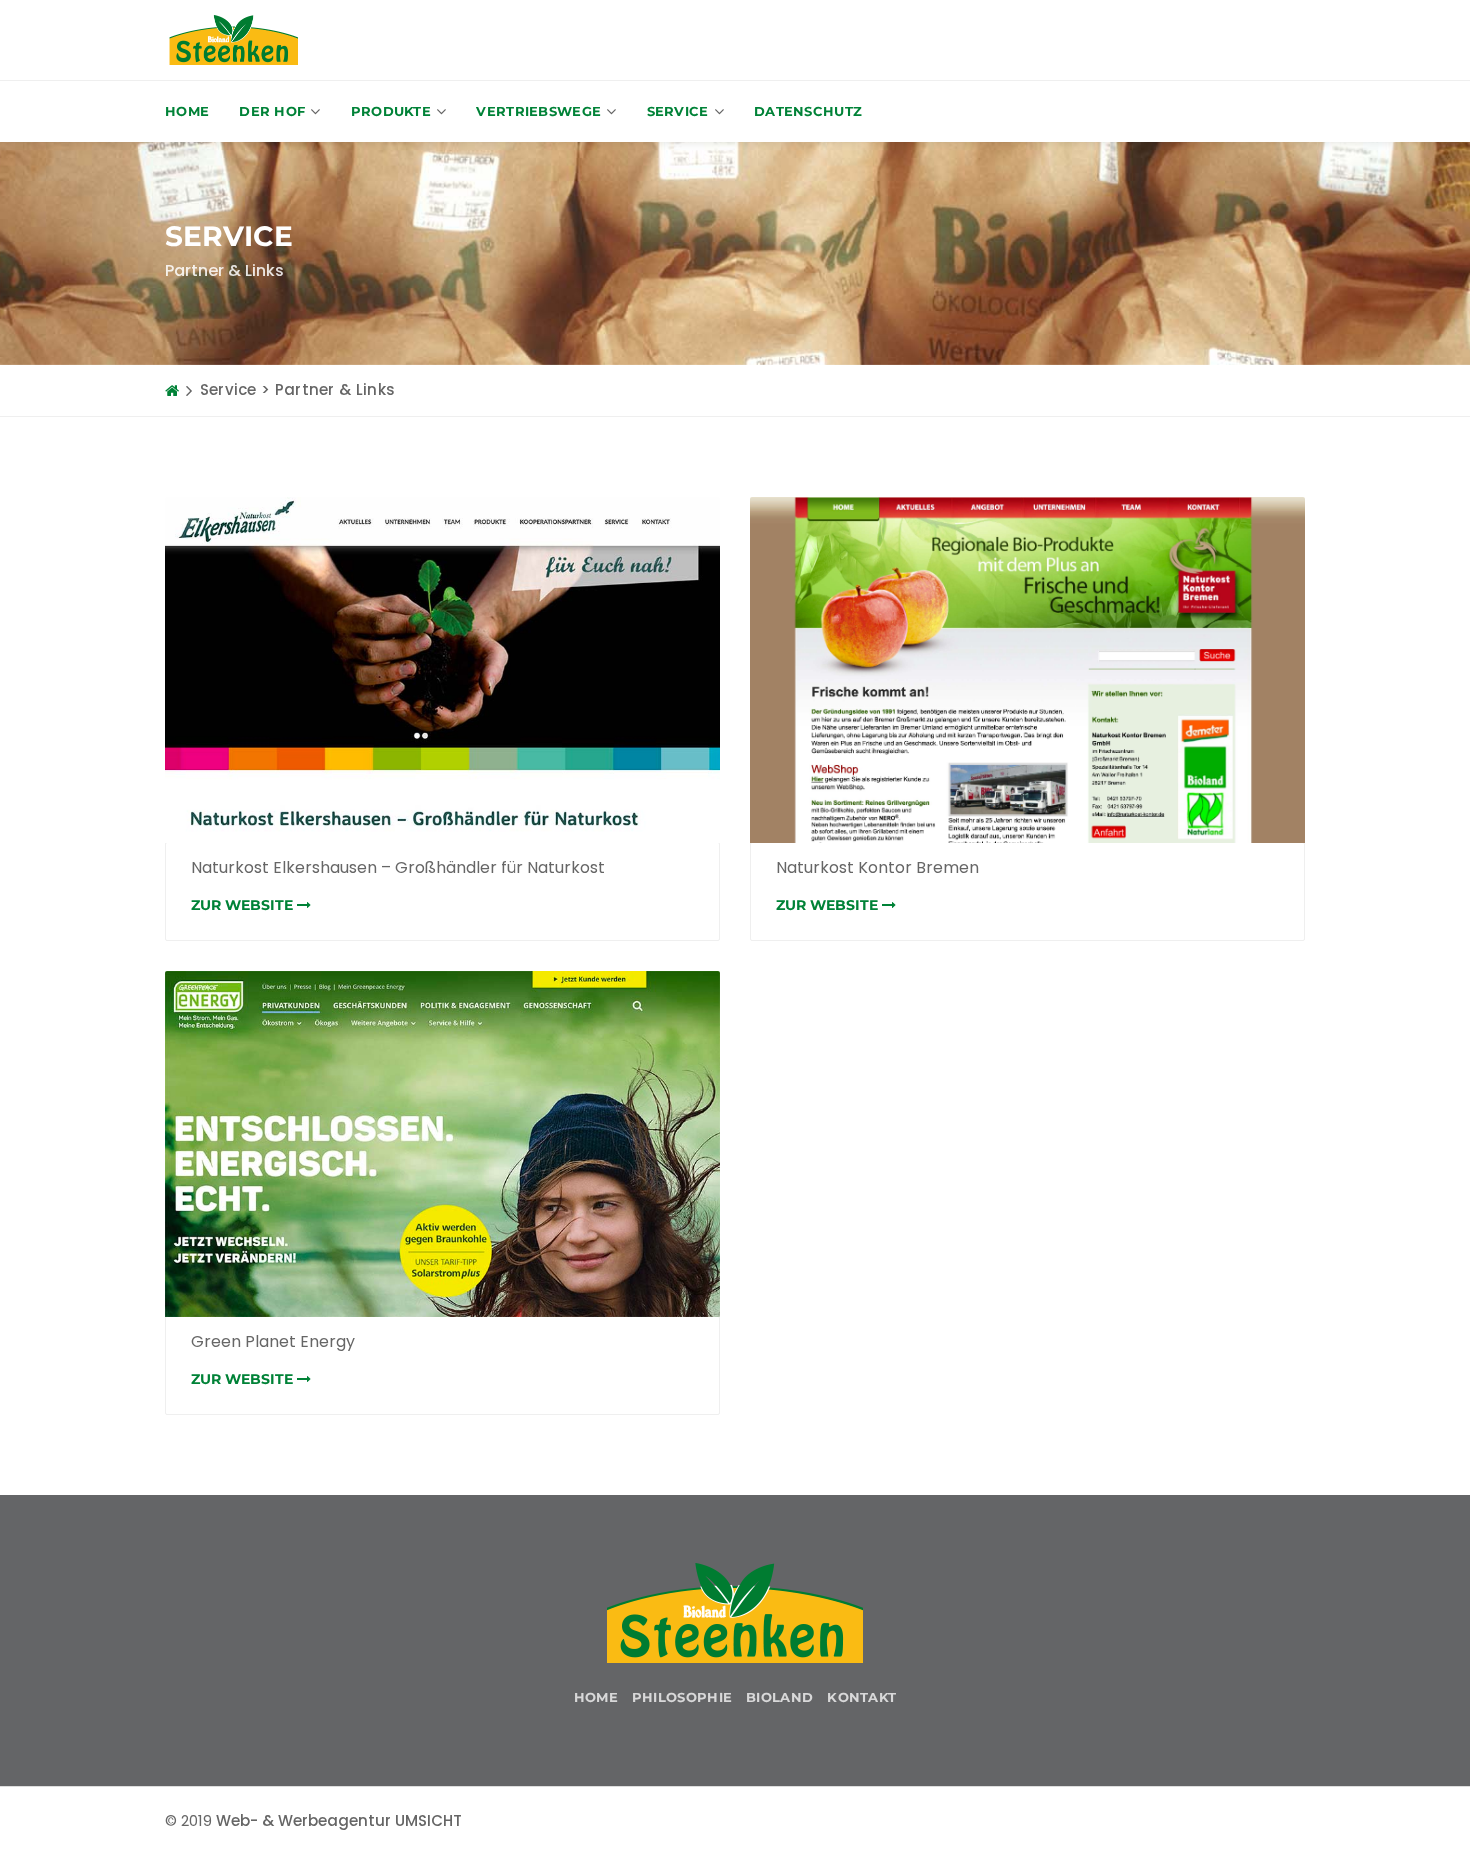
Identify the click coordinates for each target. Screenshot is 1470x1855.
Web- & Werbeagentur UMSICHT (339, 1820)
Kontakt (861, 1697)
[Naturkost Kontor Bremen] (1027, 670)
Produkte (391, 111)
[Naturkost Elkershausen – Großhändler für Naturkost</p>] (442, 670)
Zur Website (244, 905)
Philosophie (682, 1697)
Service (678, 111)
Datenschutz (808, 111)
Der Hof (272, 111)
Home (187, 111)
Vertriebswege (538, 111)
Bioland (779, 1697)
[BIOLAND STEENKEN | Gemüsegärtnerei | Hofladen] (234, 40)
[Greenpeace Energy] (442, 1144)
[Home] (172, 390)
